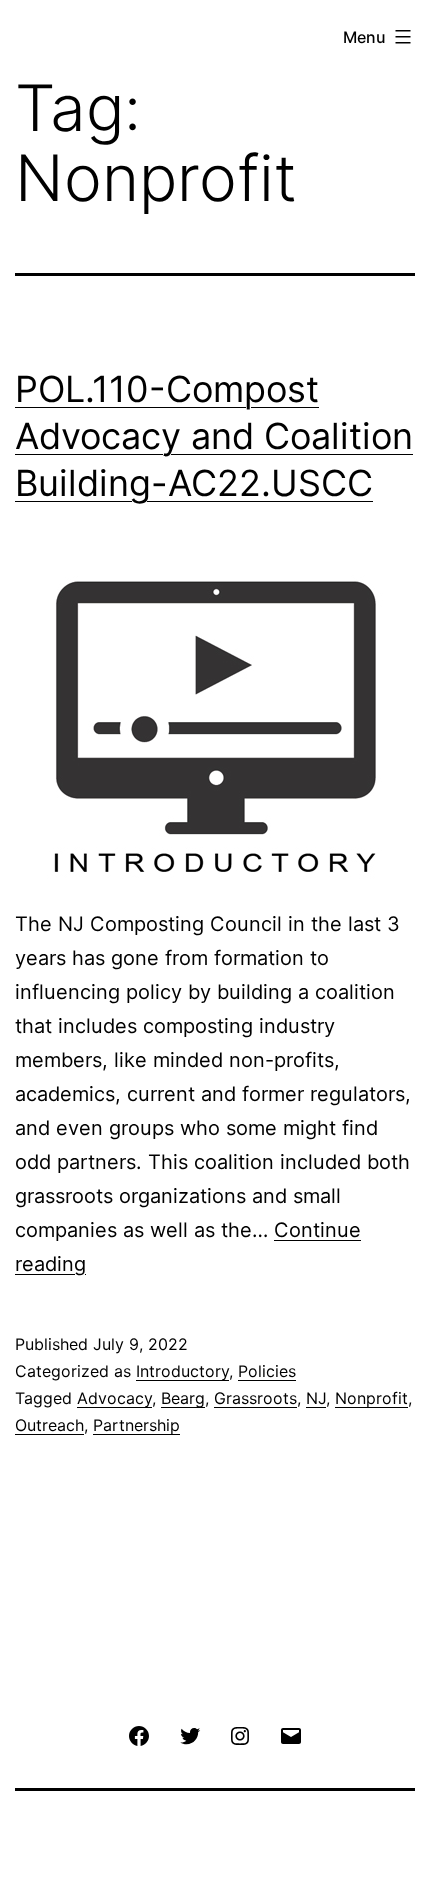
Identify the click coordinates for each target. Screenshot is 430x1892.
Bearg (183, 1398)
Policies (267, 1371)
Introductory (182, 1371)
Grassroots (255, 1398)
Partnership (136, 1425)
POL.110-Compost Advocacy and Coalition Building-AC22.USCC (214, 436)
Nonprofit (371, 1398)
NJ (316, 1398)
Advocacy (114, 1398)
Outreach (49, 1425)
